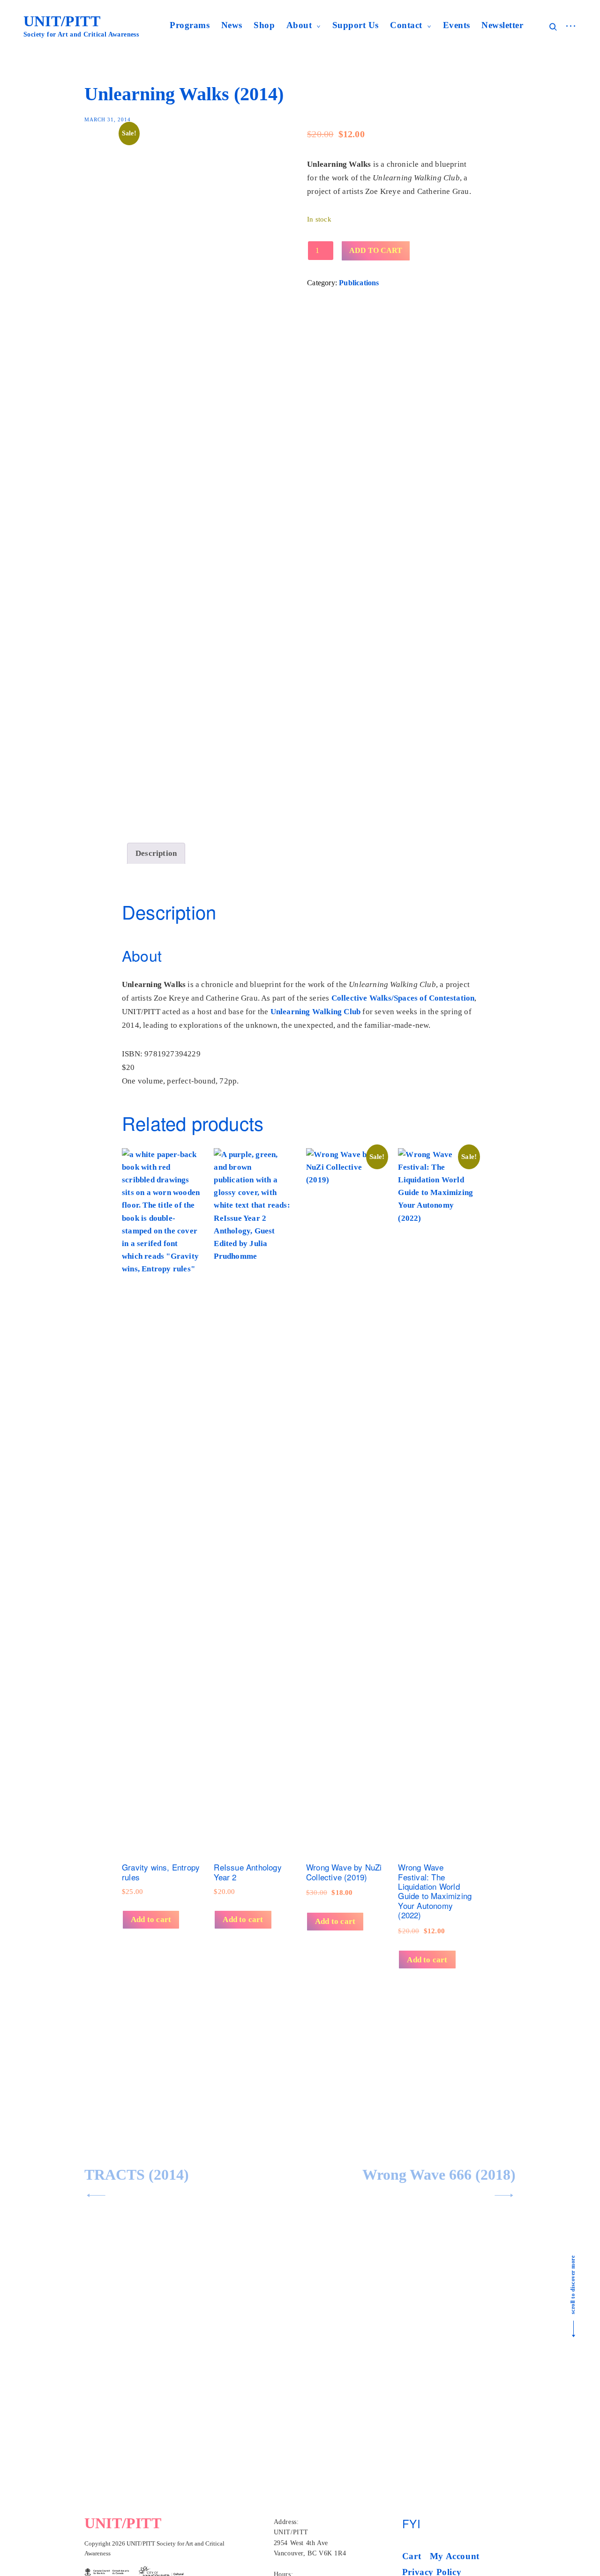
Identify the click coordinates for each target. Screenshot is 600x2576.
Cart (412, 2556)
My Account (455, 2556)
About (299, 25)
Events (457, 25)
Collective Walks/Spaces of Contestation (403, 998)
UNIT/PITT (62, 21)
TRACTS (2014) (137, 2175)
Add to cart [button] (151, 1919)
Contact (406, 25)
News (232, 25)
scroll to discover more (573, 2285)
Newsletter (502, 25)
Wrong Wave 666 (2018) (439, 2175)
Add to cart (376, 250)
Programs (190, 25)
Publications (359, 283)
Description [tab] (156, 853)
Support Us (356, 25)
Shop (264, 25)
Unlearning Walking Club (316, 1012)
